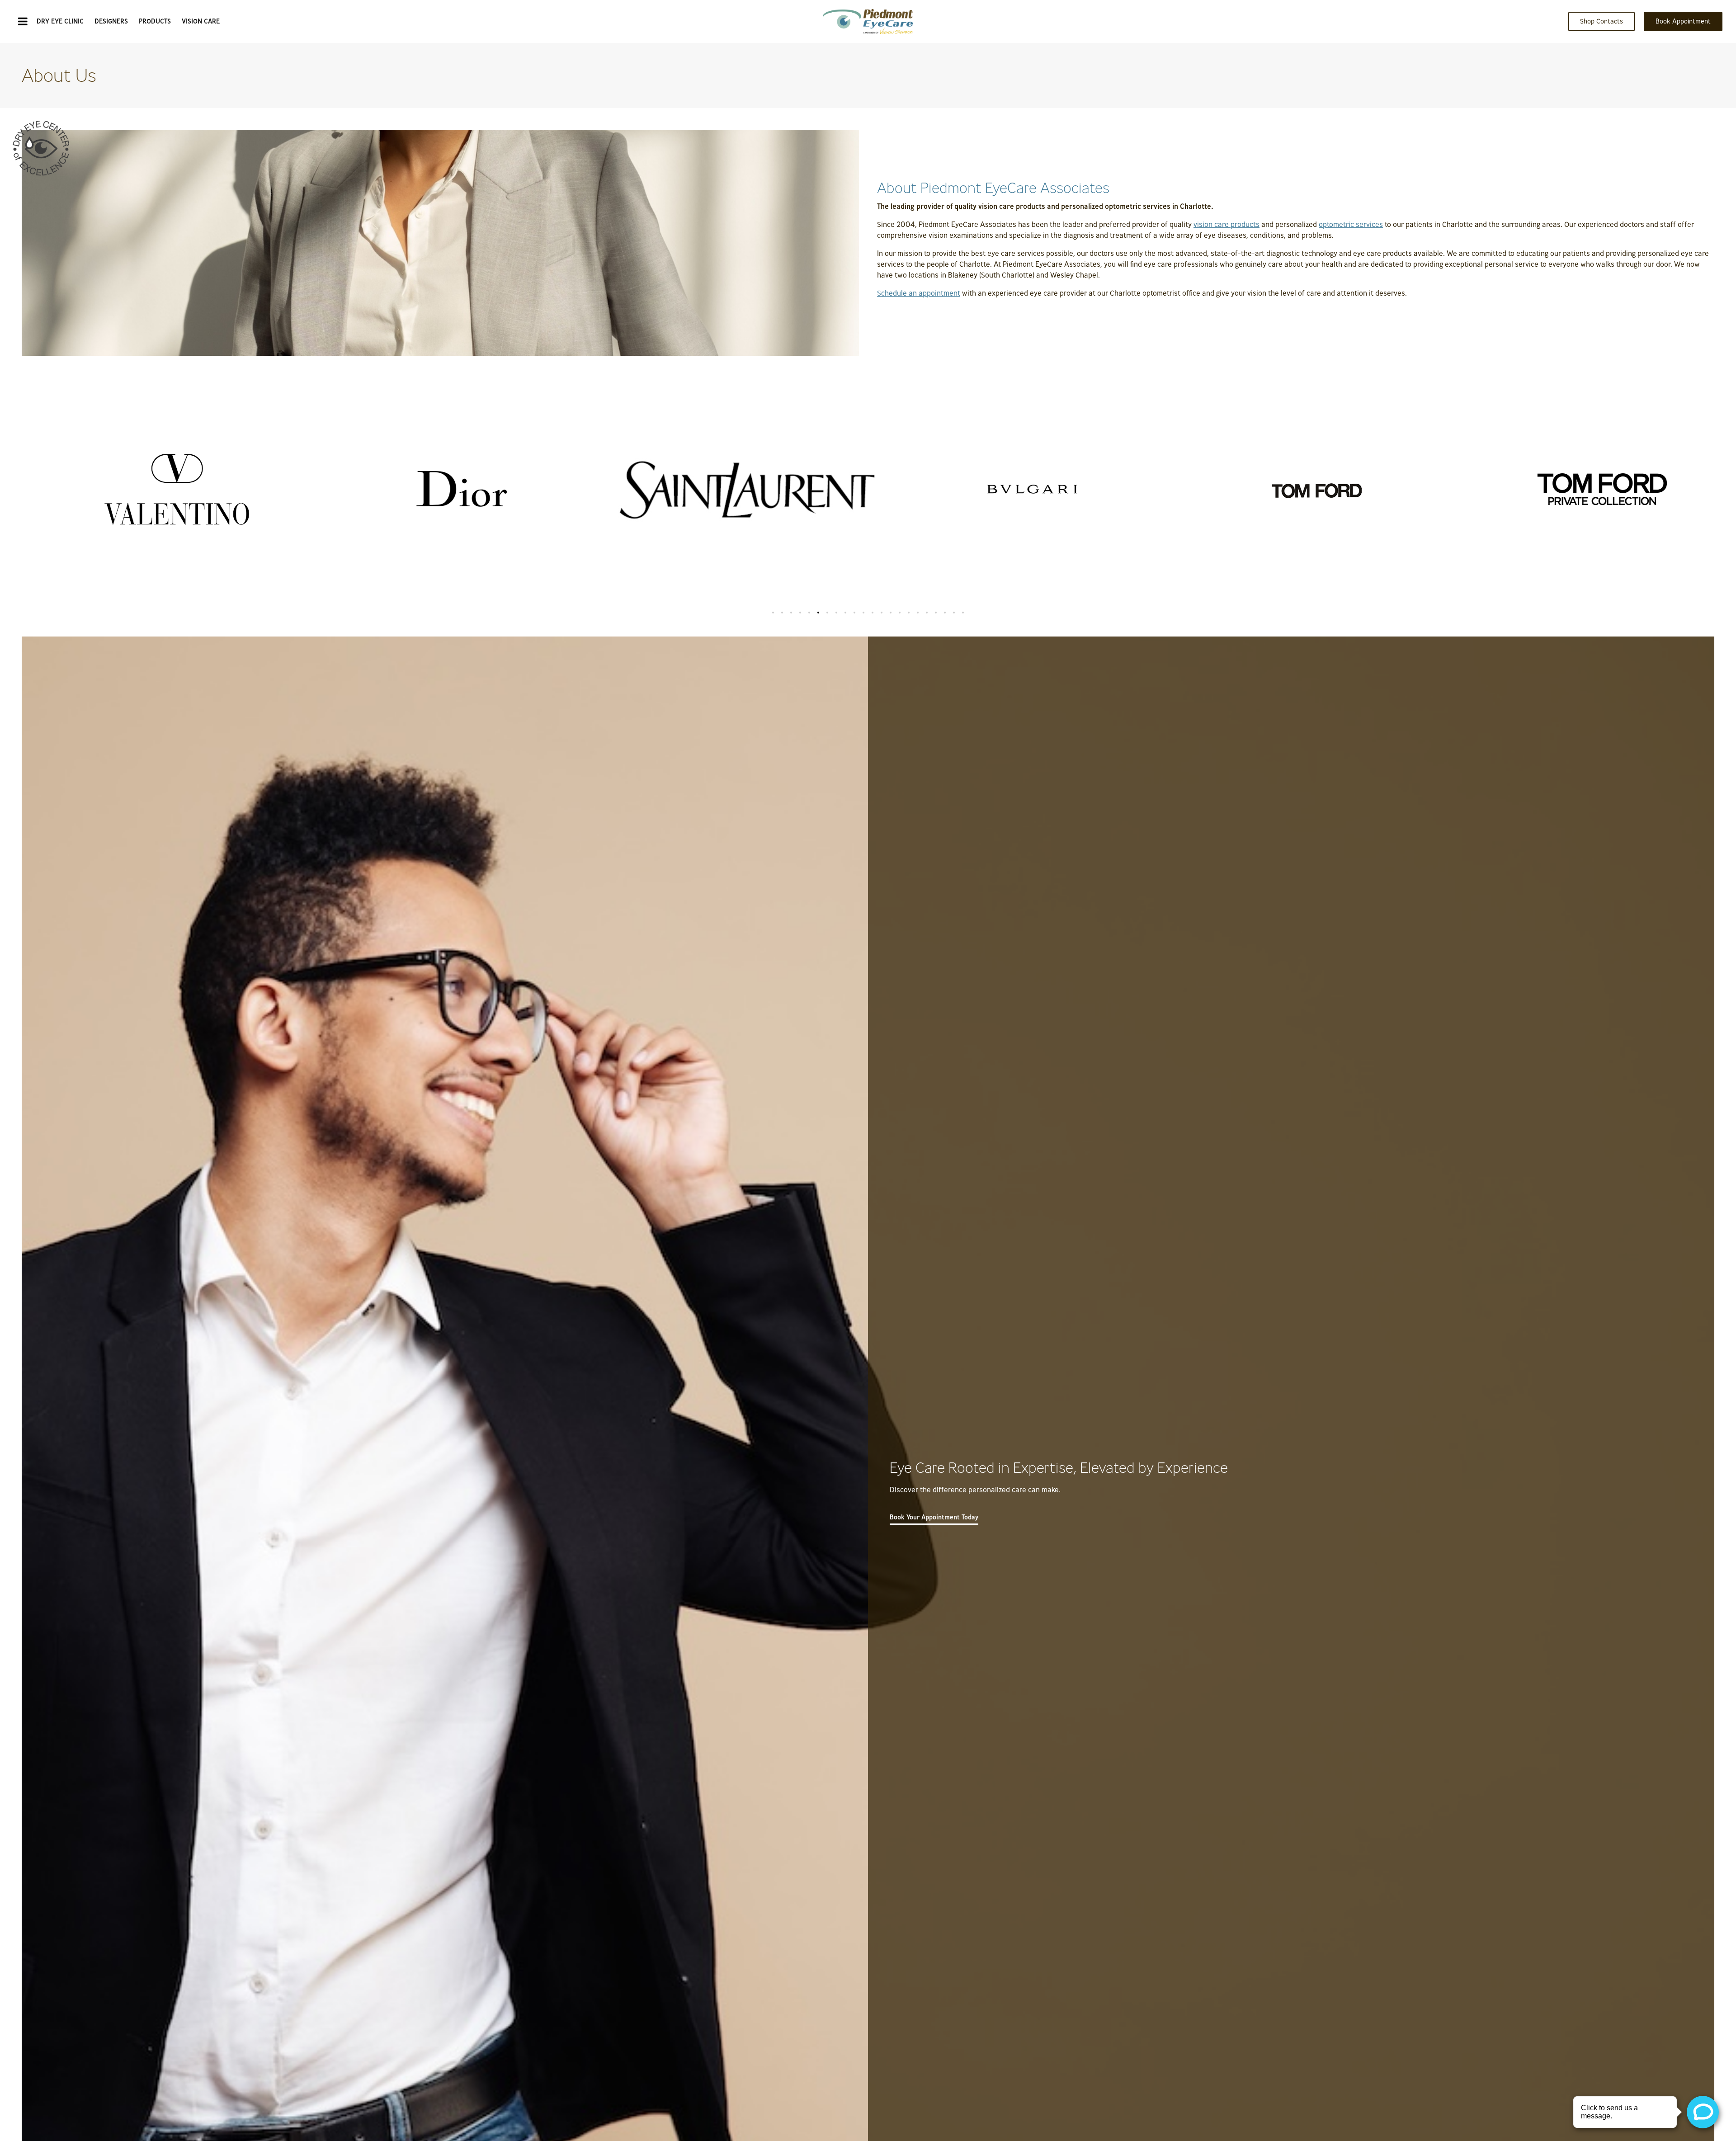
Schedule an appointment (919, 293)
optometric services (1351, 224)
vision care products (1227, 224)
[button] (773, 613)
